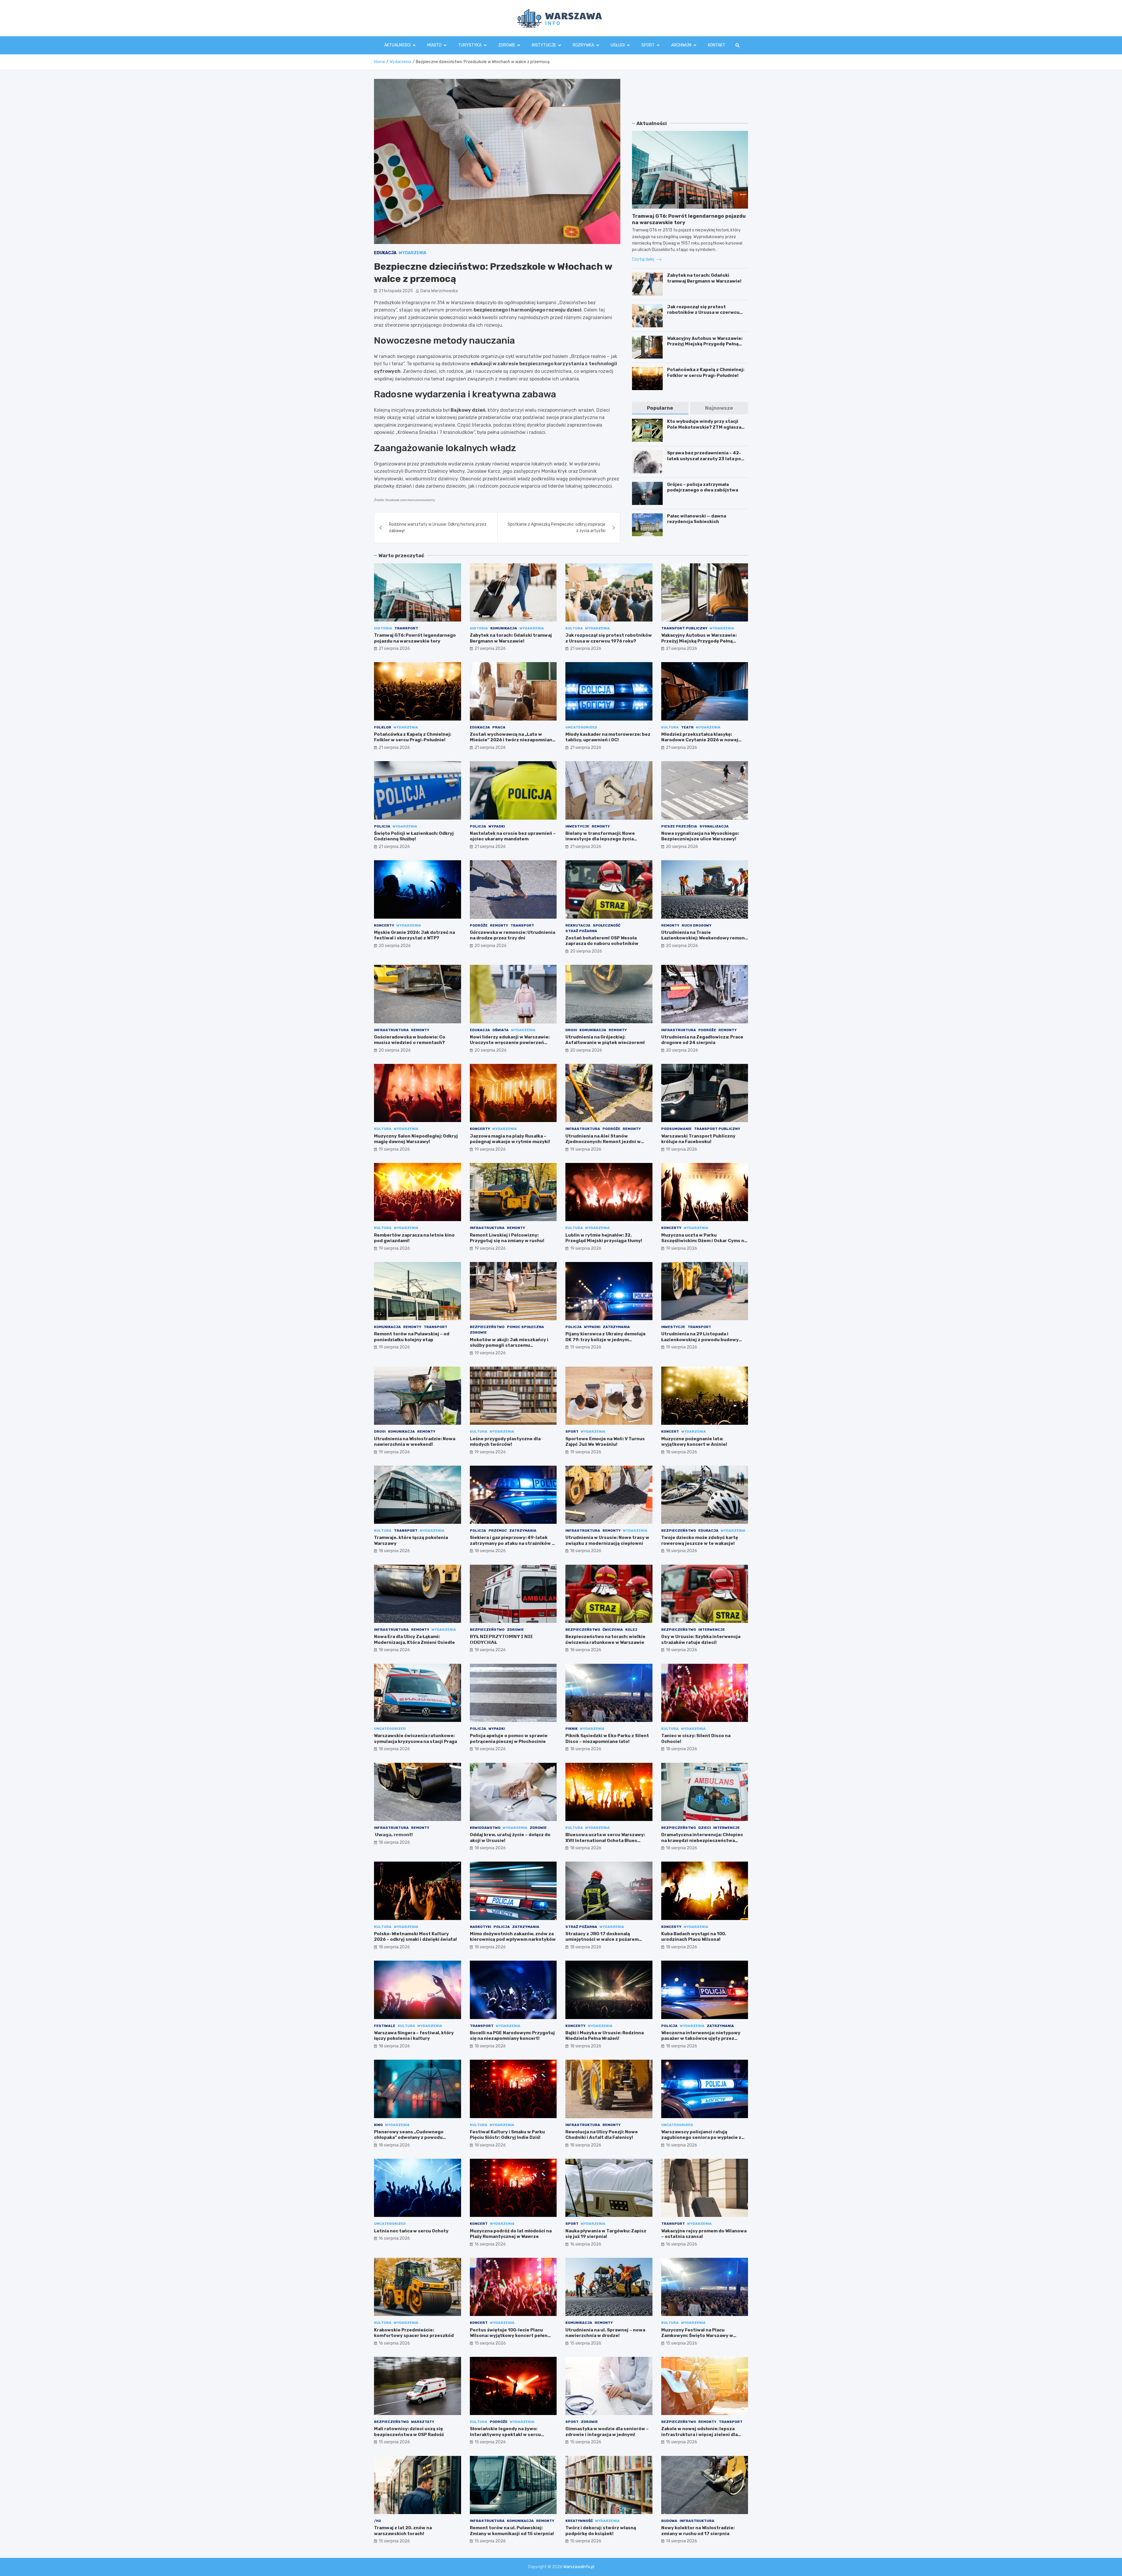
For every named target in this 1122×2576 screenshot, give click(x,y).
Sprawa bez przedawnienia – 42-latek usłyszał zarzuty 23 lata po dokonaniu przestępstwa (704, 459)
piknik (572, 1729)
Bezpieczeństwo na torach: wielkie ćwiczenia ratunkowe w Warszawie (605, 1640)
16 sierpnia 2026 (682, 2145)
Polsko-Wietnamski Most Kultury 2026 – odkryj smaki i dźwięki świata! (415, 1937)
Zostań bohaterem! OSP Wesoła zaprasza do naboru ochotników (602, 941)
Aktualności (397, 45)
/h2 (378, 2521)
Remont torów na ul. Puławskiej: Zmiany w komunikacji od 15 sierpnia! (512, 2531)
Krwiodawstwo (485, 1828)
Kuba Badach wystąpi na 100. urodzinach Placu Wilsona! (694, 1937)
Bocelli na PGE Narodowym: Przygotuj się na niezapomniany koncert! (512, 2036)
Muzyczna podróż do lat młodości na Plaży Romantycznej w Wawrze (511, 2234)
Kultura (574, 628)
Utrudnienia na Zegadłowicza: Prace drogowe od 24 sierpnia (702, 1040)
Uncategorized (581, 727)
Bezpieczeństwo (487, 1327)
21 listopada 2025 (396, 291)
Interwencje (712, 1630)
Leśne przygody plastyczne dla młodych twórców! (505, 1442)
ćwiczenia (613, 1630)
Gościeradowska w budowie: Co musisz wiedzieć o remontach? (410, 1040)
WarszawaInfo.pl (579, 2567)
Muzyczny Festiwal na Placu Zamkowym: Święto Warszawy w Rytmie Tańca (697, 2336)
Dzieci (705, 1828)
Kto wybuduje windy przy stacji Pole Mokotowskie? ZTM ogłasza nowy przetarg (704, 427)
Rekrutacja (578, 925)
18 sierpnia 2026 (682, 1452)
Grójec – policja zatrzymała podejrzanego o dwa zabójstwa (703, 487)
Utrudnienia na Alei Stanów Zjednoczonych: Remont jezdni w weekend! (603, 1142)
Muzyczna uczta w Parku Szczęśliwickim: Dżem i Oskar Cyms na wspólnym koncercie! (704, 1241)
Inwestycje (577, 826)
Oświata (501, 1030)
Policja (382, 826)
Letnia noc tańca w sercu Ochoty (411, 2231)
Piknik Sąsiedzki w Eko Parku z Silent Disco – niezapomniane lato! (607, 1739)
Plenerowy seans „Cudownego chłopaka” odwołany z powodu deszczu (409, 2138)
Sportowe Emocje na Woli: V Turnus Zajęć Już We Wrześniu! (605, 1442)
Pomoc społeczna (525, 1327)
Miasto (434, 45)
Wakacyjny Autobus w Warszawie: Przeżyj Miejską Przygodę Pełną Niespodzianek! (705, 344)
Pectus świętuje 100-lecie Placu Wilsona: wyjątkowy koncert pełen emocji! (509, 2336)
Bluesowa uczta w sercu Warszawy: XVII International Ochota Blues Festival (605, 1840)
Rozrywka (583, 45)
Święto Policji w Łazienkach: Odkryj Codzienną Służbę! (414, 836)
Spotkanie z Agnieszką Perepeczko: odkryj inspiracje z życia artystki (556, 528)
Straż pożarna (581, 931)
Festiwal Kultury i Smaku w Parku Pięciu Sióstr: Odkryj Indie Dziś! (507, 2135)
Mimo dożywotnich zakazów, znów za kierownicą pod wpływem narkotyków (513, 1937)
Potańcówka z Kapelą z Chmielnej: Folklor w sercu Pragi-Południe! (706, 373)
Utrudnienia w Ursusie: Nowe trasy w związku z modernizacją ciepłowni (607, 1540)
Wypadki (497, 826)
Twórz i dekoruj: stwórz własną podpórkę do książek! (601, 2531)
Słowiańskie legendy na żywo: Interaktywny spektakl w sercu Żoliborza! (505, 2434)
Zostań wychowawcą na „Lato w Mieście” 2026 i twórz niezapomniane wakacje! (512, 740)
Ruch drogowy (697, 925)
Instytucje (544, 45)
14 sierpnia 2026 (682, 2541)
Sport (648, 45)
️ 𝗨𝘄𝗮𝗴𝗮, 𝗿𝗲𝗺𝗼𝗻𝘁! (393, 1835)
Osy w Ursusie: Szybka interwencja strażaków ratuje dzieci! (701, 1640)
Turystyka (470, 45)
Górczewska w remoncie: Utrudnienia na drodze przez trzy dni (512, 935)
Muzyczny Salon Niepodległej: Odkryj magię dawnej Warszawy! (416, 1139)
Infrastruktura (391, 1030)
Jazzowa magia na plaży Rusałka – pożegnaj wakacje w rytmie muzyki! (510, 1139)
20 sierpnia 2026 (682, 847)
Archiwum (681, 45)
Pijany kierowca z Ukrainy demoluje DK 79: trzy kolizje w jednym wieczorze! (606, 1340)
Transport (406, 628)
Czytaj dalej (644, 259)
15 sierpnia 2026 (490, 2343)
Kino (378, 2125)
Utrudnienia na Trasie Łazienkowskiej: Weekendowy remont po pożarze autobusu (704, 938)
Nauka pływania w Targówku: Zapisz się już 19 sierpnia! (606, 2234)
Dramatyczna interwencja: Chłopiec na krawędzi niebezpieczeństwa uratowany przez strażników (702, 1840)
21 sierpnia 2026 (394, 649)
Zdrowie (507, 45)
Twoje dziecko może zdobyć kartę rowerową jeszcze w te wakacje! (700, 1540)
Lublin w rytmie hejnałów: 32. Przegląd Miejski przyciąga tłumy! (604, 1238)
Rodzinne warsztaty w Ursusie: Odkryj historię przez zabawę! (438, 528)
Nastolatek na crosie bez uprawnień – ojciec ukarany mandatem (513, 836)
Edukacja (385, 253)
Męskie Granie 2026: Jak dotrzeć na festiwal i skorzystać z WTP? (414, 935)
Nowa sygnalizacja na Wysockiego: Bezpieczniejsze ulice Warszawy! (700, 836)
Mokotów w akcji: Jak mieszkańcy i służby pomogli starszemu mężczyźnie (509, 1345)
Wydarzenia (413, 253)
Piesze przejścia (679, 826)
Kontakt (717, 45)
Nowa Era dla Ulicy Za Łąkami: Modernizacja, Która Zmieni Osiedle (414, 1640)
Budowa (669, 2521)
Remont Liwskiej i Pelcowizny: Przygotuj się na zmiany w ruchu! (507, 1238)
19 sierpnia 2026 (394, 1149)
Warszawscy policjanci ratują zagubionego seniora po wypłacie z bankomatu (701, 2138)
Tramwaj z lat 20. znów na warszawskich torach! (403, 2531)
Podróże (479, 925)
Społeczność (607, 925)
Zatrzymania (616, 1327)
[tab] (660, 408)
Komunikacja (504, 628)
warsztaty (423, 2422)
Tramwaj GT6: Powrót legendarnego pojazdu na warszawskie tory (415, 638)
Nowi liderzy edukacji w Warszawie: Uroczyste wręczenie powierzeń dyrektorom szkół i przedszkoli (510, 1043)
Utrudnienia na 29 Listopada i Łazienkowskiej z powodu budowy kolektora (700, 1340)
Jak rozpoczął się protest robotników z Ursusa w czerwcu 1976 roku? (703, 313)
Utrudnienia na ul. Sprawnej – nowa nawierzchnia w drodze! (605, 2333)
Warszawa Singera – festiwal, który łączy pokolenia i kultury (414, 2036)
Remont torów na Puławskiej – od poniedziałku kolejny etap (412, 1337)
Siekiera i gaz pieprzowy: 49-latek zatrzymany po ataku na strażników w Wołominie (513, 1543)
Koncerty (384, 925)
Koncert (670, 1431)
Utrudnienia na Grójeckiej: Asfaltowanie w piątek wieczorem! (605, 1040)
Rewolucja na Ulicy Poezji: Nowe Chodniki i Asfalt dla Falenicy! (602, 2135)
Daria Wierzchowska (439, 291)
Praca (499, 727)
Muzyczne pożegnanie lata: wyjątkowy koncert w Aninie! (694, 1442)
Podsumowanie (676, 1129)
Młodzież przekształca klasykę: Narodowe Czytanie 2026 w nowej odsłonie (700, 740)
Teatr (687, 727)
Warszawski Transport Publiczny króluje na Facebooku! (698, 1139)
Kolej (631, 1630)
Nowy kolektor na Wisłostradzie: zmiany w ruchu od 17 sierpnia (698, 2531)
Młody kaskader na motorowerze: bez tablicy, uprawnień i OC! (608, 737)
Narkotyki (481, 1927)
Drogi (571, 1030)
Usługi (618, 45)
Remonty (601, 826)
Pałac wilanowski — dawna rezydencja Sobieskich (697, 519)
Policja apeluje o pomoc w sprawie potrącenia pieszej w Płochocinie (509, 1739)
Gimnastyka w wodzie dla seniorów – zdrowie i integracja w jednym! (607, 2432)
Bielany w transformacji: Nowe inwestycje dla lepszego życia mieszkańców (600, 839)
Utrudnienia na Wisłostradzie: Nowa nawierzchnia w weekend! (415, 1442)
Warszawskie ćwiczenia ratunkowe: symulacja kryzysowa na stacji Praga (415, 1739)
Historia (383, 628)
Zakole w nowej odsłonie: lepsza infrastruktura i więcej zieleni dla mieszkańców (699, 2434)
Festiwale (385, 2026)
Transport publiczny (684, 628)
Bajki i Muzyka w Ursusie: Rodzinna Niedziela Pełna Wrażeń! (605, 2036)
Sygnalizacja (714, 826)
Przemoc (498, 1531)
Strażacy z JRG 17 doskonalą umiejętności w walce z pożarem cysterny (602, 1939)
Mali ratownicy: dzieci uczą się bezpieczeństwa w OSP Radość (409, 2432)
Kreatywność (579, 2521)
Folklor (383, 727)
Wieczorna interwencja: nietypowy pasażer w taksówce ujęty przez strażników (701, 2039)
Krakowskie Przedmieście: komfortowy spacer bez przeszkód (414, 2333)
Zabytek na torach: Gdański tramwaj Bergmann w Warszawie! (704, 278)
